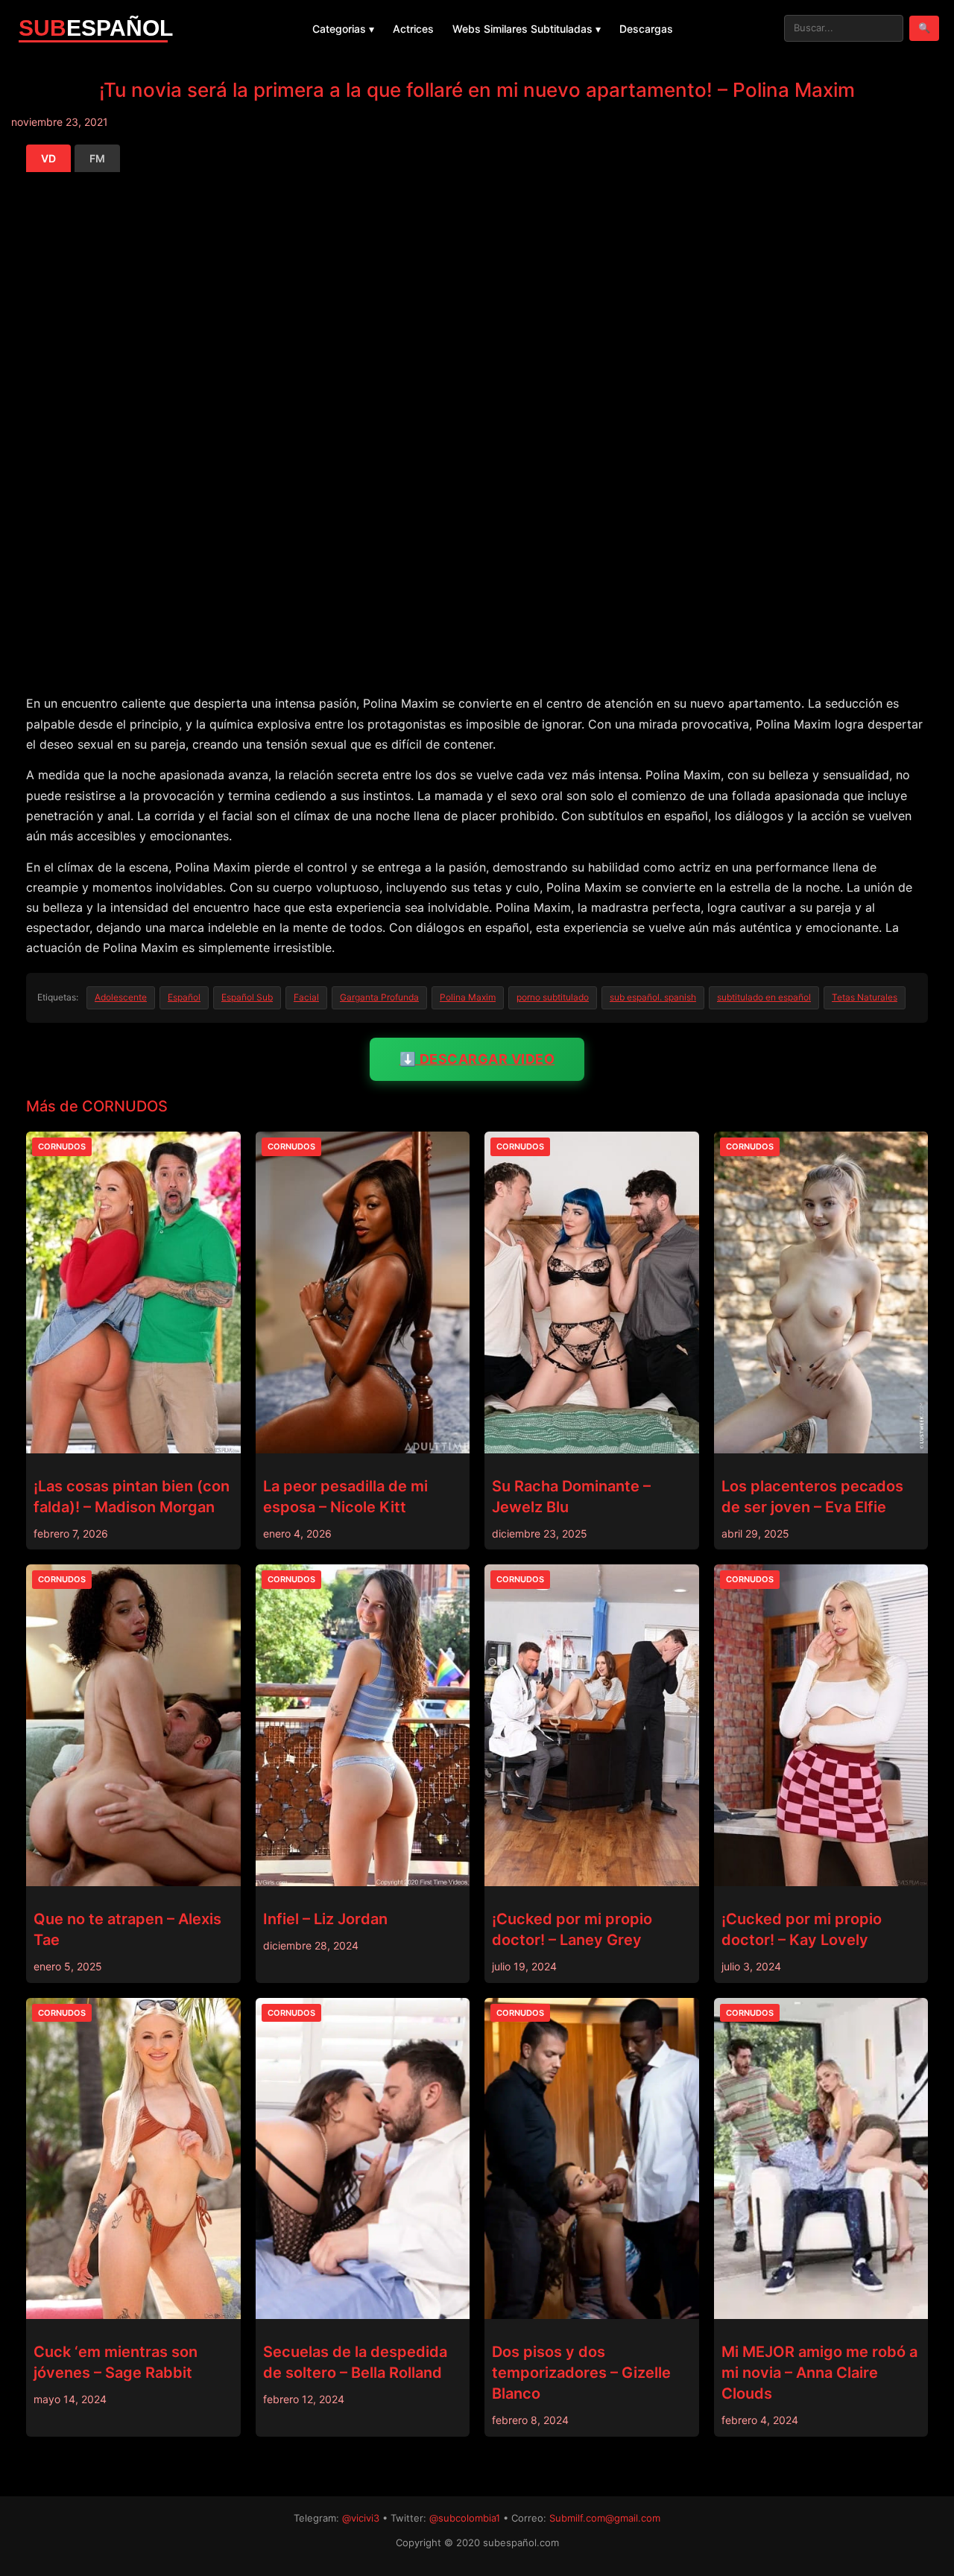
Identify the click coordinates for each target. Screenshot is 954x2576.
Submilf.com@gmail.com (605, 2518)
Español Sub (247, 997)
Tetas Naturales (865, 997)
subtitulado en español (764, 997)
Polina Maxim (468, 997)
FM (97, 158)
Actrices (413, 29)
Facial (306, 997)
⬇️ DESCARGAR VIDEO (477, 1059)
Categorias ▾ (343, 29)
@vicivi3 (361, 2518)
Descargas (646, 29)
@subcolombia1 (465, 2518)
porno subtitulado (553, 997)
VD (48, 158)
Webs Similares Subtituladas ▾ (527, 29)
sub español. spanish (653, 997)
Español (184, 997)
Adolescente (121, 997)
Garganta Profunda (379, 997)
